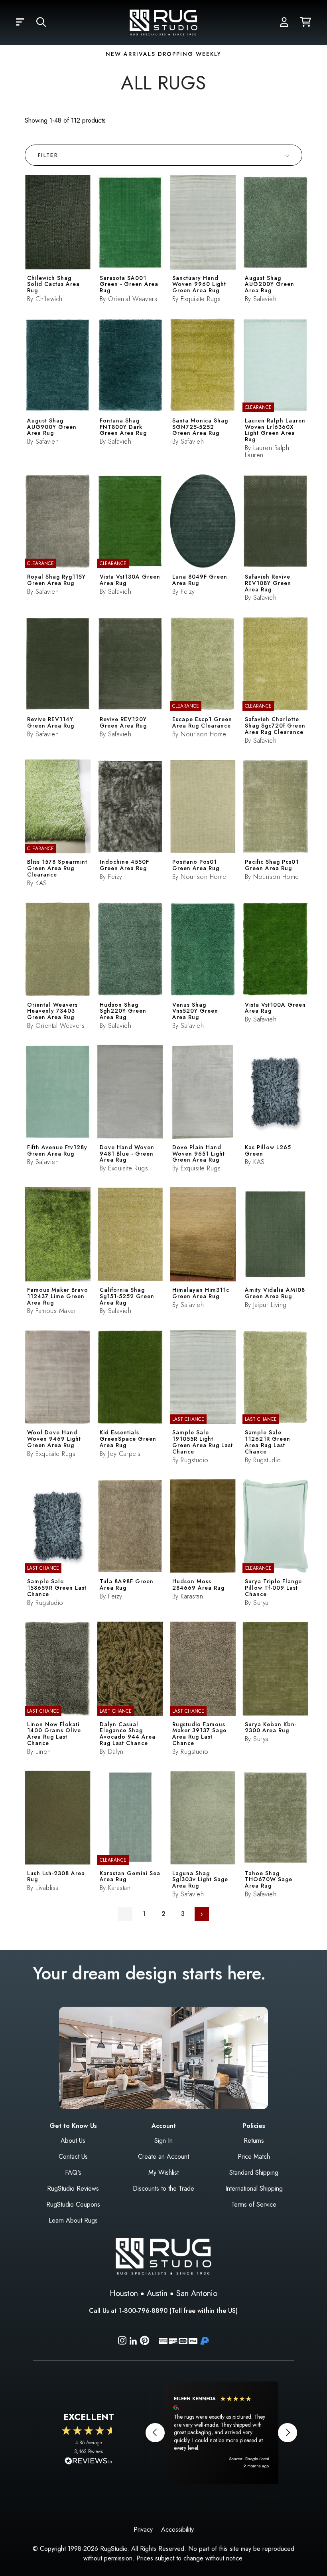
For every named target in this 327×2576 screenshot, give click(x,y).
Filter (48, 155)
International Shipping (254, 2188)
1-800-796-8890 (143, 2311)
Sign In (163, 2141)
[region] (221, 2433)
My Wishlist (163, 2172)
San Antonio (197, 2293)
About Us (73, 2141)
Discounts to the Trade (163, 2188)
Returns (254, 2141)
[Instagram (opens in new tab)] (122, 2342)
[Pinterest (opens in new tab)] (145, 2342)
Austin (157, 2293)
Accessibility (177, 2529)
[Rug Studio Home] (163, 22)
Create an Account (163, 2157)
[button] (20, 22)
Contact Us (73, 2157)
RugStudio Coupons (73, 2204)
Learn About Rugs (73, 2220)
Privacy (143, 2529)
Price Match (254, 2157)
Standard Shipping (254, 2172)
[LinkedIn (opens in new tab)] (133, 2340)
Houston (124, 2293)
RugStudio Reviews (73, 2188)
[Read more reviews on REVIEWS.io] (89, 2462)
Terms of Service (254, 2204)
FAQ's (73, 2172)
